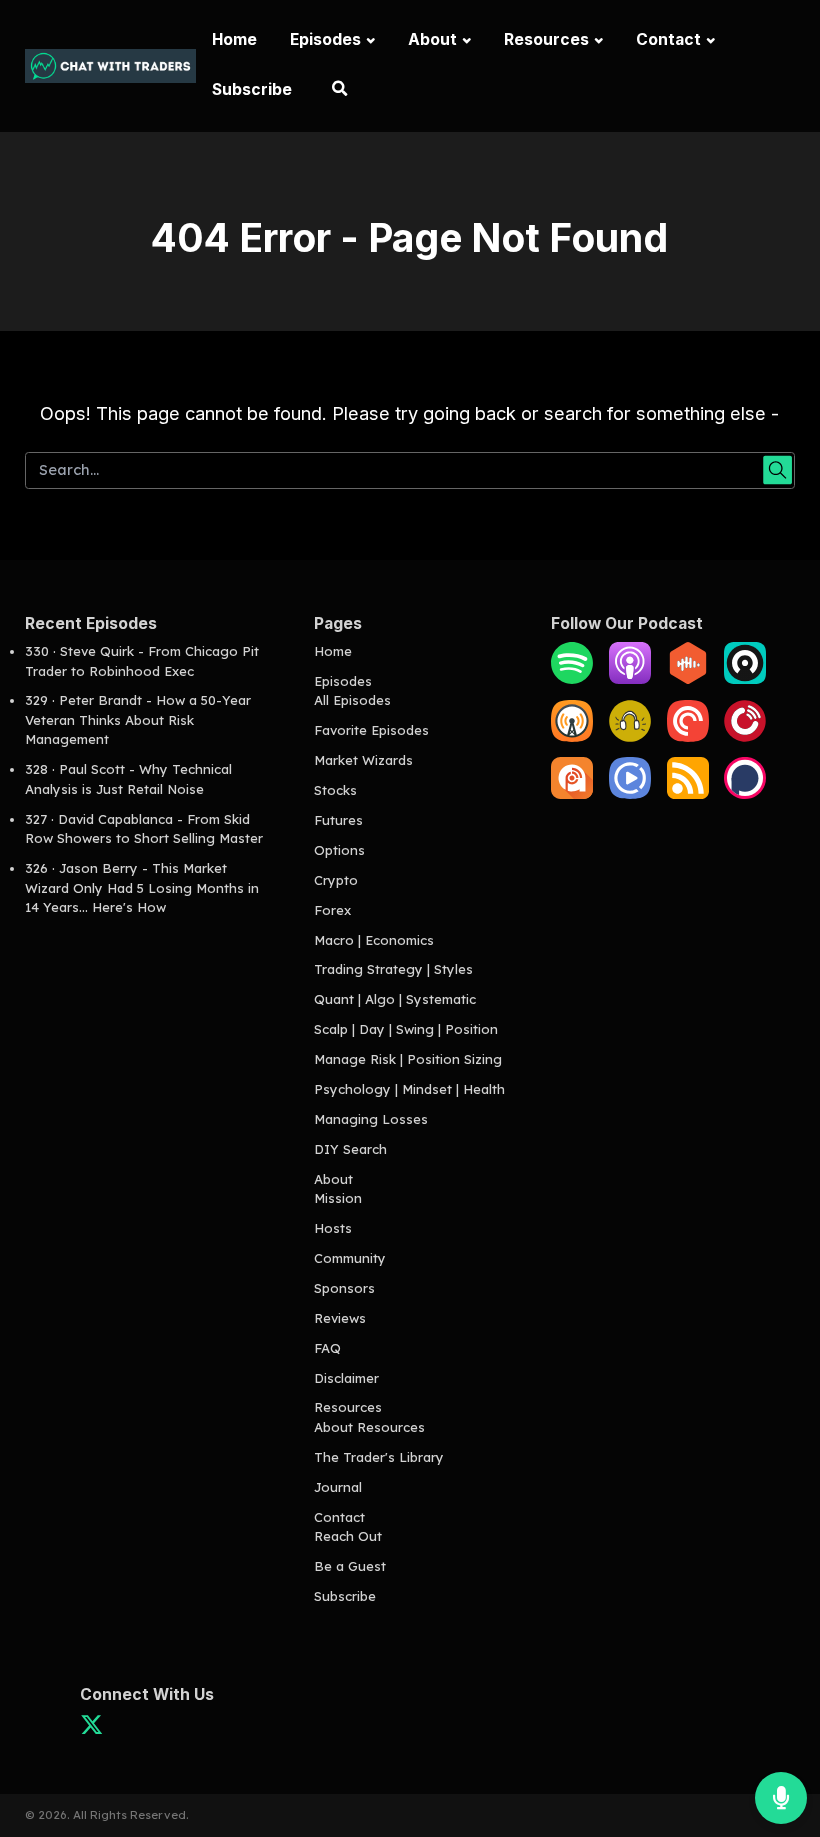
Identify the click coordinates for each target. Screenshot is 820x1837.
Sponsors (344, 1288)
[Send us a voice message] (781, 1798)
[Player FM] (745, 737)
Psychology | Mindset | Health (409, 1089)
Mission (338, 1198)
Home (234, 39)
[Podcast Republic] (630, 794)
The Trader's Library (379, 1457)
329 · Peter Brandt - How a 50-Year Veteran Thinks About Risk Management (138, 719)
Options (339, 850)
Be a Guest (350, 1566)
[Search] (339, 91)
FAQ (327, 1348)
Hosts (333, 1228)
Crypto (336, 880)
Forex (332, 910)
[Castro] (745, 679)
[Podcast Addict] (572, 794)
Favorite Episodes (371, 730)
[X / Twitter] (91, 1730)
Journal (338, 1487)
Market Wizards (363, 760)
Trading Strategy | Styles (393, 969)
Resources (546, 39)
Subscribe (252, 89)
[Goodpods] (630, 737)
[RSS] (688, 794)
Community (350, 1258)
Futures (338, 820)
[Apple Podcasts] (630, 679)
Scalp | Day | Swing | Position (406, 1029)
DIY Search (350, 1149)
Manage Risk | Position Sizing (408, 1059)
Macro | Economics (374, 940)
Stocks (335, 790)
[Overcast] (572, 737)
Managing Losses (371, 1119)
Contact (668, 39)
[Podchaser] (745, 794)
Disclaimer (346, 1378)
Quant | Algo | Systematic (395, 999)
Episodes (325, 39)
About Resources (369, 1427)
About (432, 39)
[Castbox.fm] (688, 679)
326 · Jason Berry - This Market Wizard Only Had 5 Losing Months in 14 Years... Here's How (142, 887)
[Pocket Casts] (688, 737)
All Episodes (352, 700)
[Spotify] (572, 679)
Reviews (340, 1318)
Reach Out (348, 1536)
